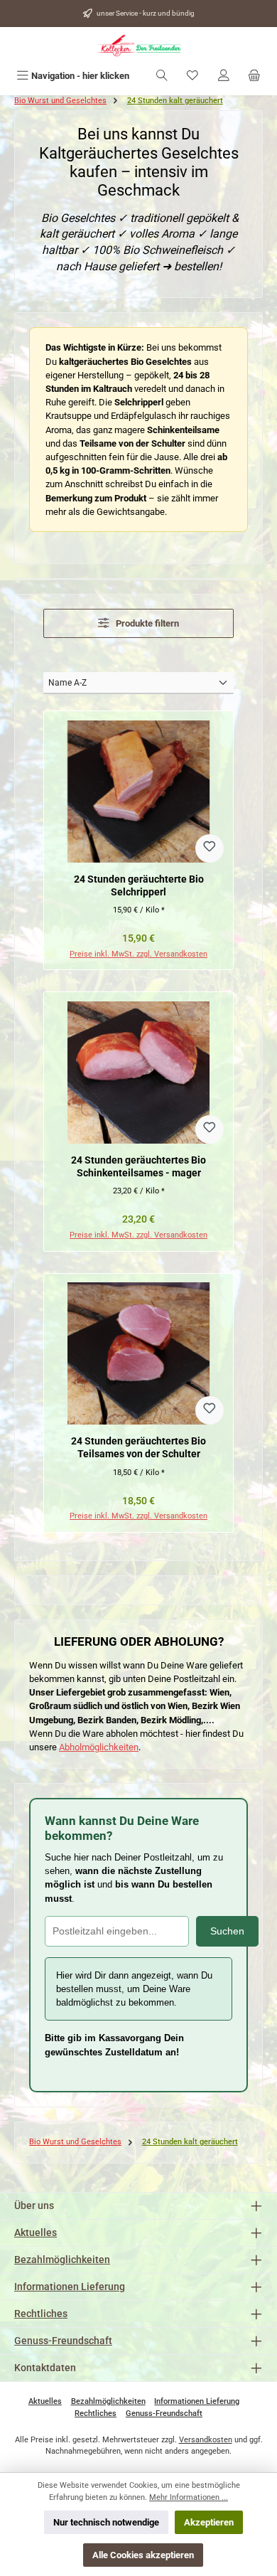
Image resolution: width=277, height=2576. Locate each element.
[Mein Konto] (224, 76)
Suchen (227, 1931)
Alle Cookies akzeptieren (143, 2555)
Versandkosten (206, 2440)
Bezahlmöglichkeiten (62, 2260)
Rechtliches (41, 2314)
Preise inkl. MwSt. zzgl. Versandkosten (138, 954)
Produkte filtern (146, 623)
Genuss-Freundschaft (63, 2341)
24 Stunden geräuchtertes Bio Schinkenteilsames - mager (138, 1167)
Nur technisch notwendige (106, 2522)
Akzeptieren (209, 2522)
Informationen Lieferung (70, 2287)
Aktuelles (36, 2233)
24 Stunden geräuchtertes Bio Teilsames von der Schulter (138, 1448)
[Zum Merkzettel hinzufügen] (210, 848)
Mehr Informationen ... (189, 2497)
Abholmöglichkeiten (99, 1747)
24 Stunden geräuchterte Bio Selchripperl (139, 886)
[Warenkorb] (254, 76)
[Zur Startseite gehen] (138, 46)
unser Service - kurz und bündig (146, 13)
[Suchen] (162, 76)
